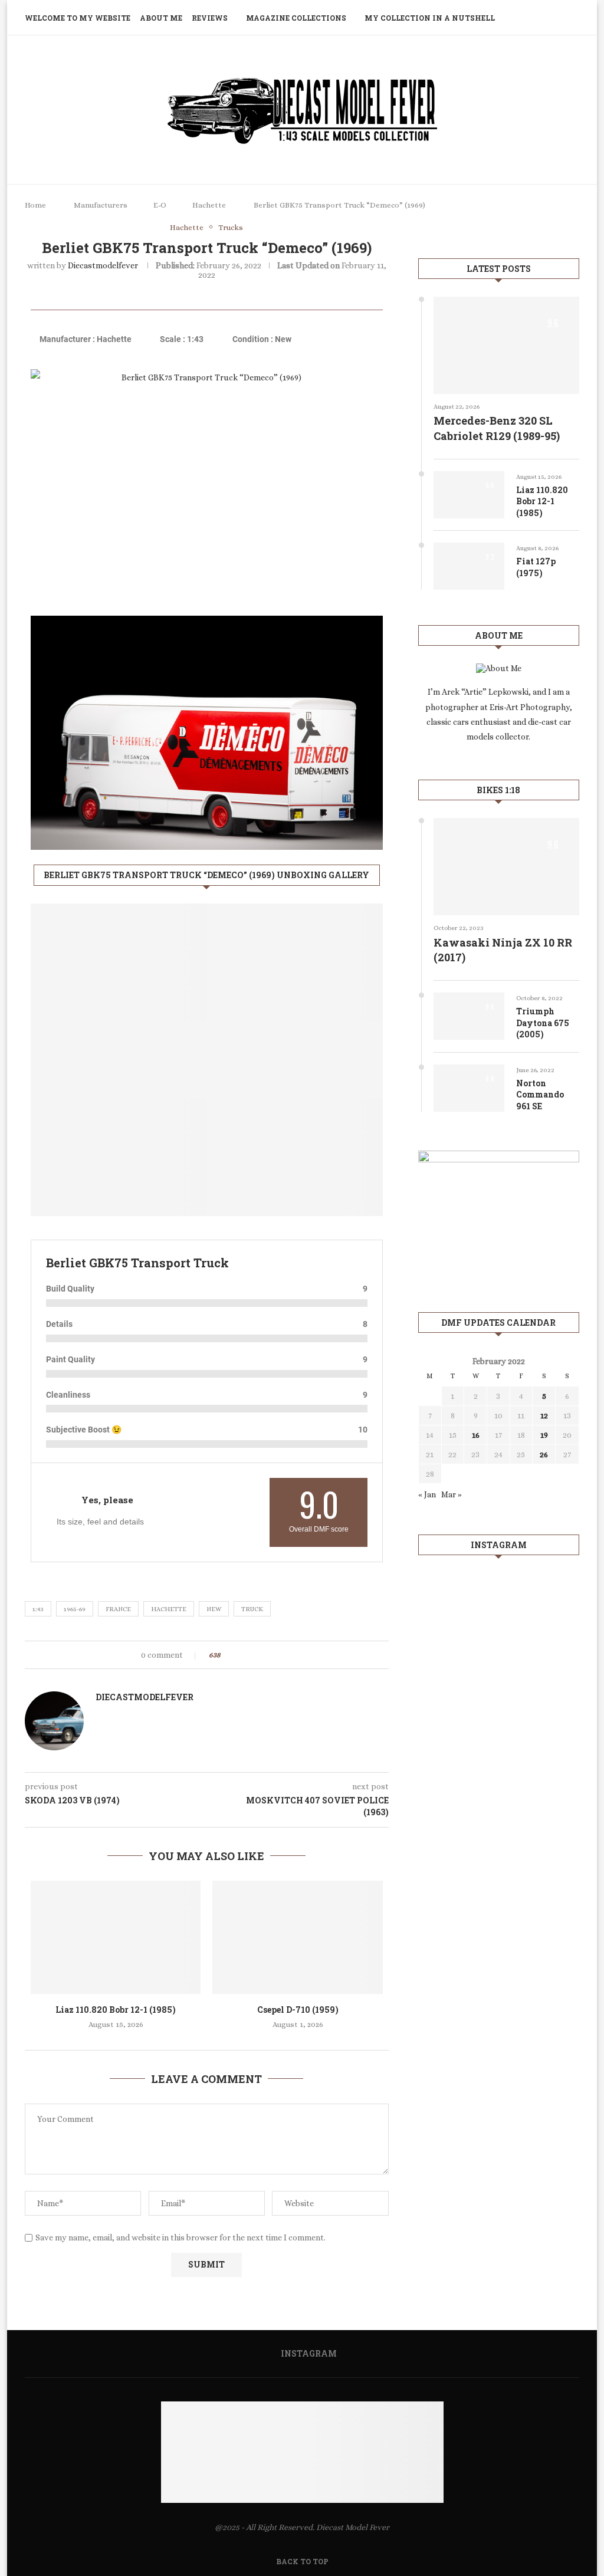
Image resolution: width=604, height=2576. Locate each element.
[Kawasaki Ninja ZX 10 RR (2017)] (506, 867)
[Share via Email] (273, 1655)
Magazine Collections (296, 18)
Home (35, 205)
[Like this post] (227, 1655)
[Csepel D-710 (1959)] (297, 1937)
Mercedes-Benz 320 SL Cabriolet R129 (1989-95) (497, 428)
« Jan (427, 1494)
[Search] (573, 18)
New (214, 1609)
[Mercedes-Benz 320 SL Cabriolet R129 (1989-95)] (506, 345)
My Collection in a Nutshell (430, 18)
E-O (160, 205)
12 (544, 1415)
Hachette (209, 205)
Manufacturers (101, 205)
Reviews (210, 18)
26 (544, 1454)
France (118, 1609)
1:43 (38, 1609)
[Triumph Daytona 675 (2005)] (469, 1016)
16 (476, 1435)
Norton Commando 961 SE (540, 1095)
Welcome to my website (78, 18)
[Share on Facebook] (240, 1655)
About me (161, 18)
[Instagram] (557, 18)
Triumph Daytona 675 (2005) (543, 1023)
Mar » (452, 1494)
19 (544, 1435)
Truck (252, 1609)
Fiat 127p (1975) (536, 567)
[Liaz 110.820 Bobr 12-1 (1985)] (116, 1937)
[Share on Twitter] (251, 1655)
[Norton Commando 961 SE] (469, 1088)
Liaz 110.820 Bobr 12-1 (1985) (116, 2010)
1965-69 (75, 1609)
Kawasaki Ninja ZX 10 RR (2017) (503, 950)
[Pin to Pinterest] (262, 1655)
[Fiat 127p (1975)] (469, 566)
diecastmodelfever (103, 265)
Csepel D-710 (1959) (298, 2010)
